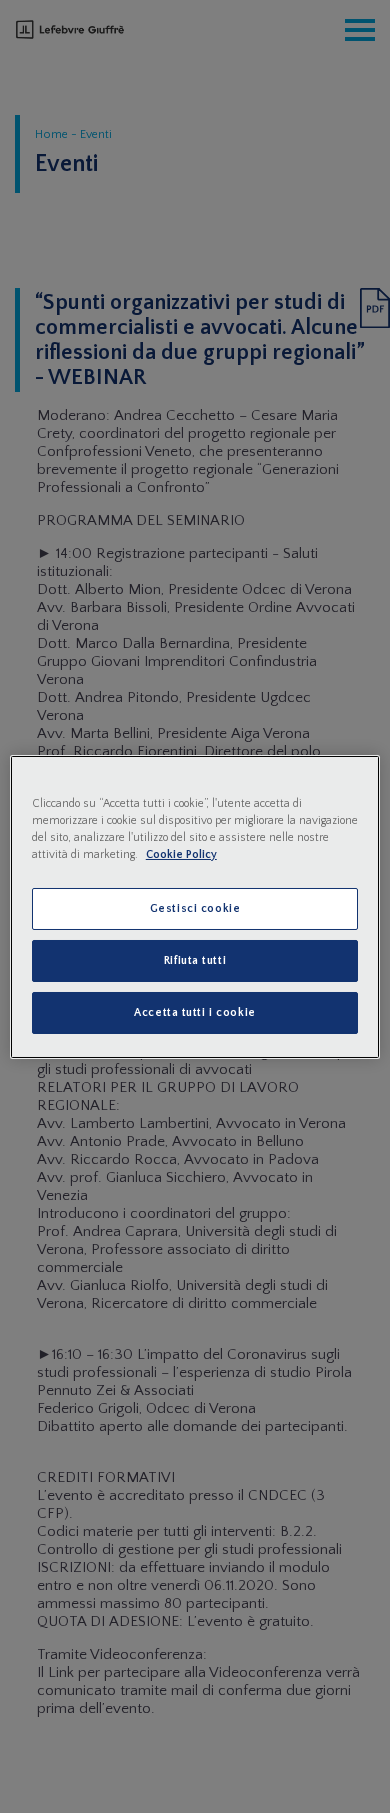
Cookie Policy (181, 854)
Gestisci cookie (195, 908)
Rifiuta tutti (195, 960)
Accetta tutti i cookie (195, 1012)
